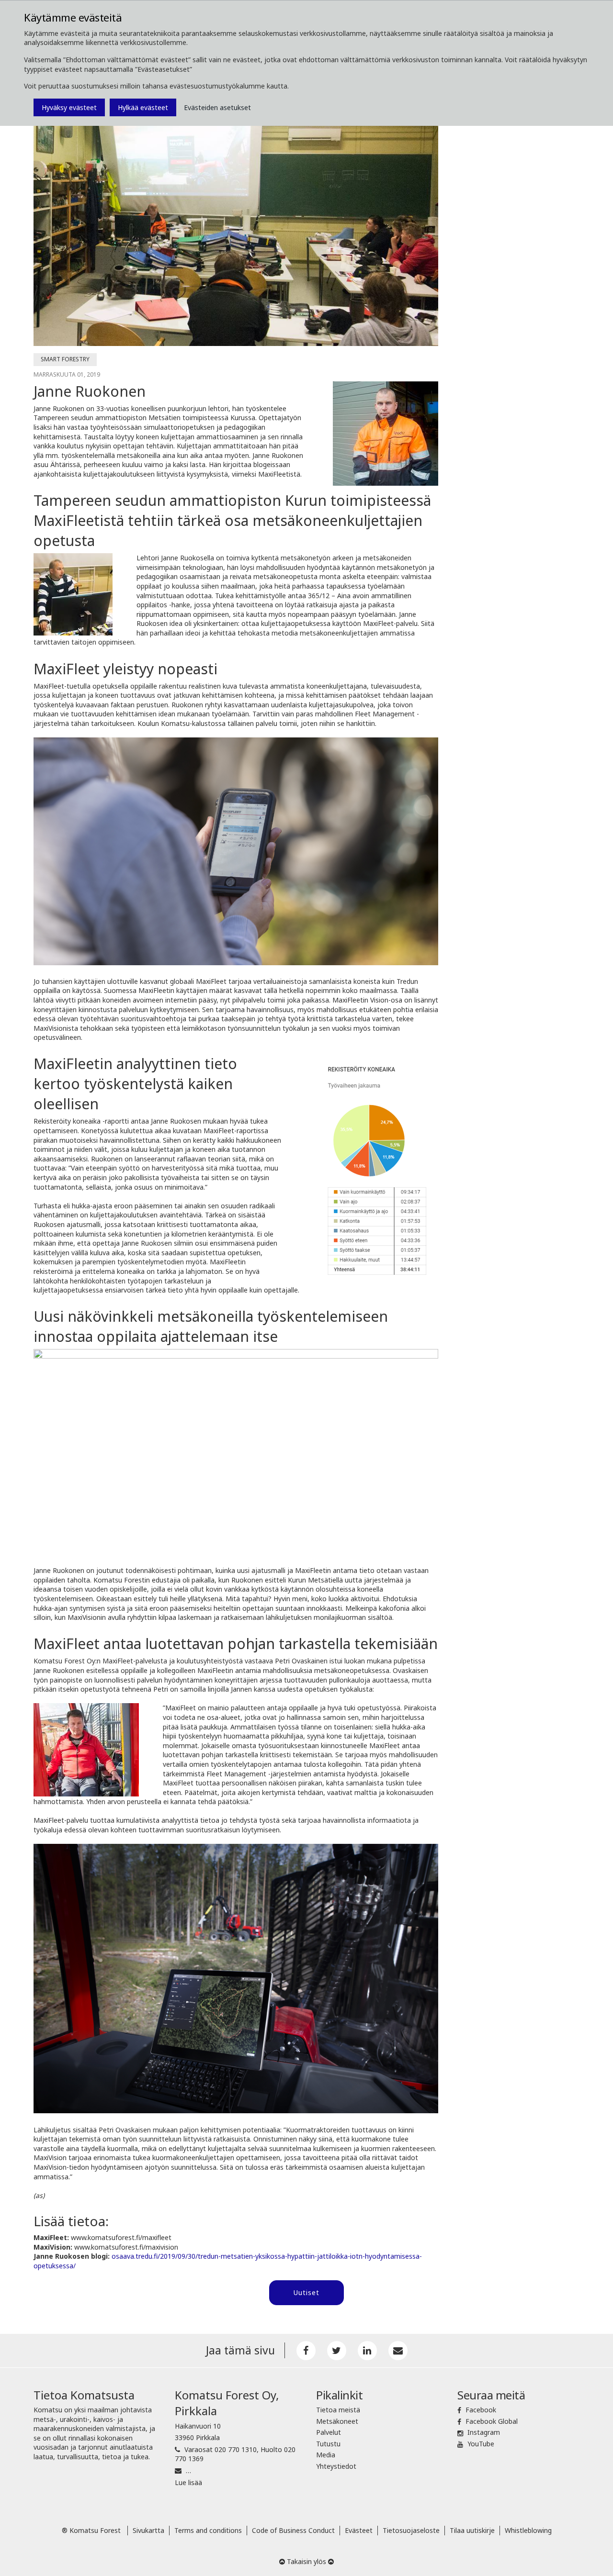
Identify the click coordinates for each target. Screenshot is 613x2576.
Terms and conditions (208, 2530)
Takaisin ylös (306, 2561)
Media (326, 2455)
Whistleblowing (528, 2530)
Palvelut (329, 2432)
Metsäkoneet (337, 2421)
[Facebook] (306, 2351)
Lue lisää (188, 2482)
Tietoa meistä (338, 2410)
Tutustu (328, 2444)
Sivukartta (148, 2530)
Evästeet (359, 2530)
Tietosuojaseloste (411, 2530)
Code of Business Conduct (293, 2530)
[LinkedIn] (367, 2351)
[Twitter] (337, 2351)
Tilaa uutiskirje (472, 2530)
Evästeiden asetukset (217, 107)
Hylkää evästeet (143, 107)
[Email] (398, 2351)
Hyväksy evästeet (69, 107)
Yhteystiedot (336, 2466)
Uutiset (306, 2292)
